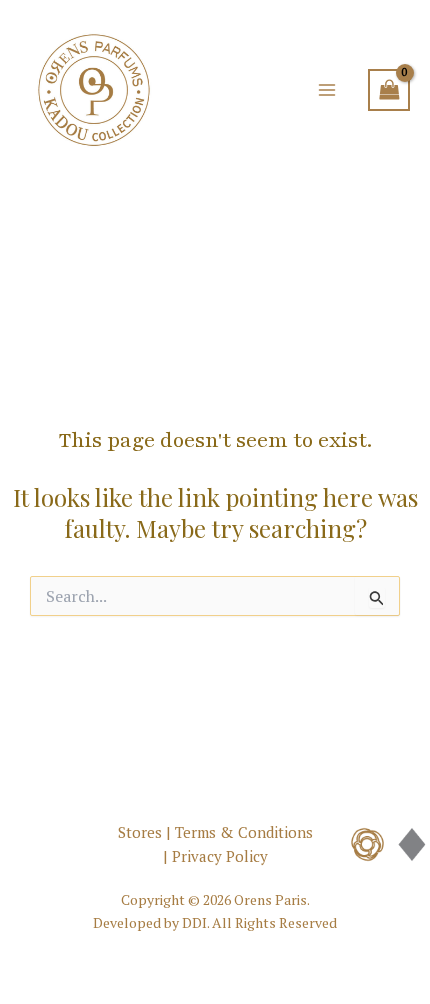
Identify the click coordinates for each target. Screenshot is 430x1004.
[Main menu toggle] (327, 90)
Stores (140, 832)
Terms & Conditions (244, 832)
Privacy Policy (220, 856)
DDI (194, 922)
